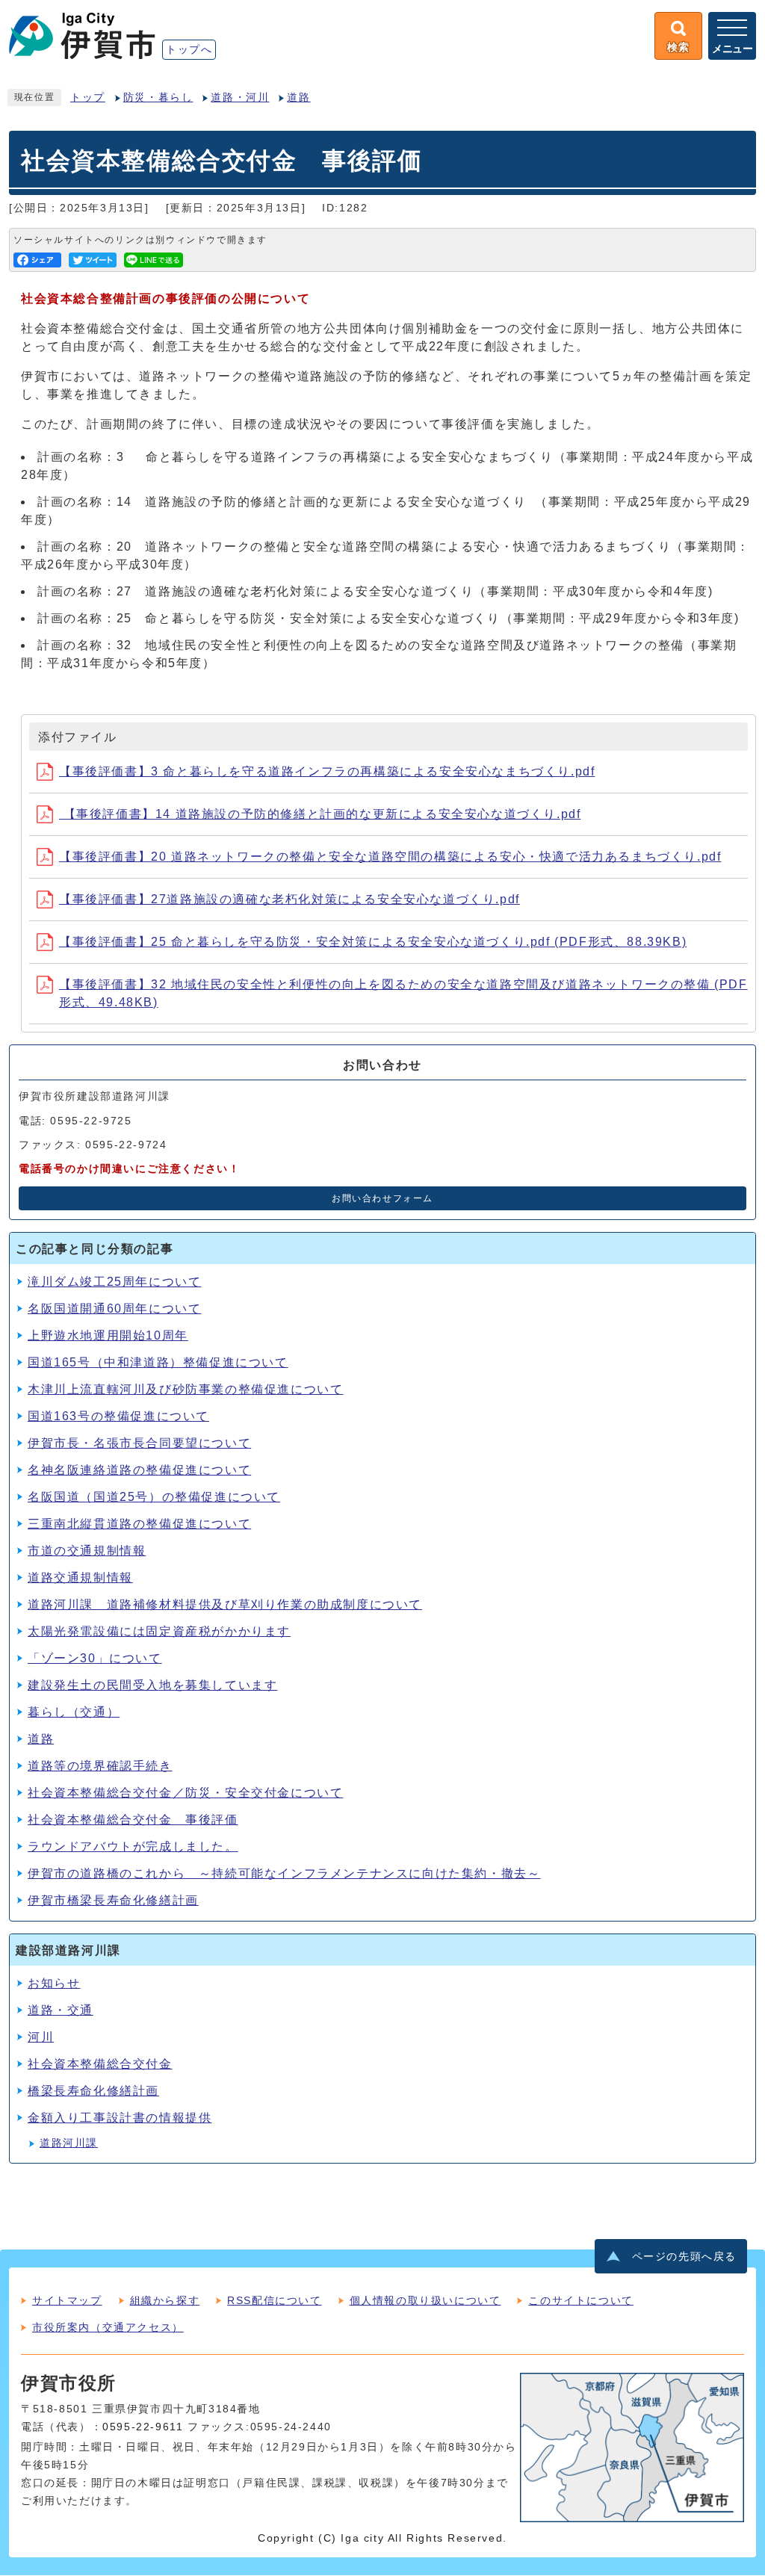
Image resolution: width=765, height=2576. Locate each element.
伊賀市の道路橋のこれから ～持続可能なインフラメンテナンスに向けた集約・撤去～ (284, 1873)
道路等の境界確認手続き (100, 1766)
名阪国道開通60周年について (114, 1309)
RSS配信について (274, 2300)
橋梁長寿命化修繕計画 (93, 2091)
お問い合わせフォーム (382, 1198)
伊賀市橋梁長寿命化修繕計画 (113, 1900)
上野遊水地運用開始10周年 (108, 1335)
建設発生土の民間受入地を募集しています (152, 1685)
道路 (298, 97)
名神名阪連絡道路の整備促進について (139, 1470)
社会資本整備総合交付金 (100, 2064)
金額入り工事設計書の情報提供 (120, 2118)
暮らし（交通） (74, 1712)
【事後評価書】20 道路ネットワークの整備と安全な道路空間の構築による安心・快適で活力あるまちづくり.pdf (390, 857)
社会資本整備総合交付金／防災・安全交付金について (185, 1793)
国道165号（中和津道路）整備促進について (158, 1362)
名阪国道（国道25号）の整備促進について (154, 1497)
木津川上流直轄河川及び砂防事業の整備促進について (185, 1389)
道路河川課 (69, 2143)
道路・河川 (240, 97)
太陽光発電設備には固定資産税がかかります (159, 1631)
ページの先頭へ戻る (684, 2257)
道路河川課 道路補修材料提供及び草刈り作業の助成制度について (225, 1604)
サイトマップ (67, 2300)
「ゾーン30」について (95, 1658)
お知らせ (54, 1983)
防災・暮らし (158, 97)
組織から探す (165, 2300)
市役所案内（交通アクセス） (108, 2327)
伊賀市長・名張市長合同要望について (139, 1443)
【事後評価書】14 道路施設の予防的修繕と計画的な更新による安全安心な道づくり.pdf (320, 814)
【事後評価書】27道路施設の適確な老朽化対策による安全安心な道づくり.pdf (289, 899)
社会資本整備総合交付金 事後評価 (133, 1820)
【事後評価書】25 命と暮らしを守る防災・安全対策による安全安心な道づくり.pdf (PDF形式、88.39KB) (373, 942)
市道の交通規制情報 (87, 1551)
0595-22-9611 (143, 2427)
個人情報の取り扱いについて (425, 2300)
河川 (41, 2037)
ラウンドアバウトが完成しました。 (133, 1846)
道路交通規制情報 (80, 1578)
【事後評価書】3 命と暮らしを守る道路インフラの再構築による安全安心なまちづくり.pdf (327, 771)
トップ (88, 97)
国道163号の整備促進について (118, 1416)
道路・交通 (61, 2010)
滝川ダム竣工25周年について (114, 1282)
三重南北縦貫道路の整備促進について (139, 1524)
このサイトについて (580, 2300)
